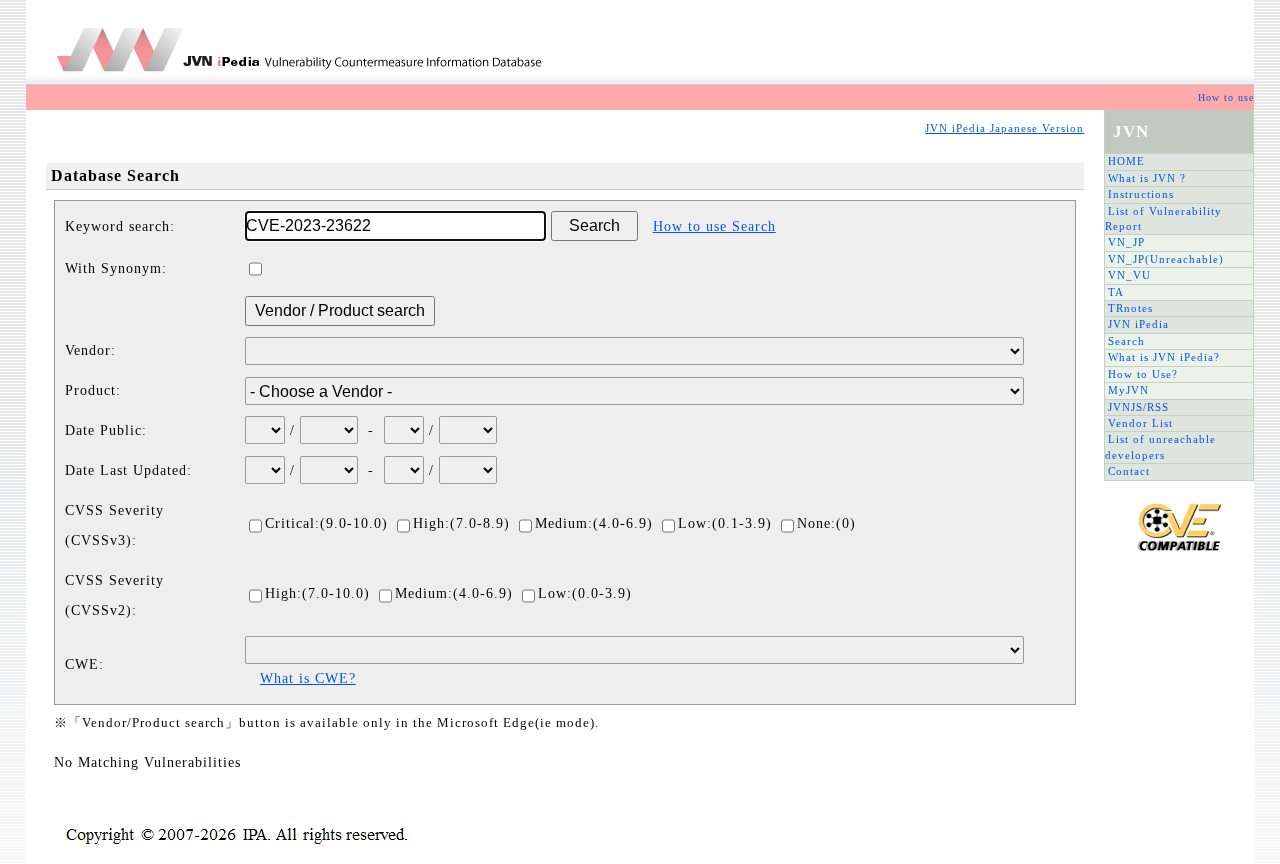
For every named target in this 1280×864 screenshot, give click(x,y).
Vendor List (1140, 423)
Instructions (1141, 194)
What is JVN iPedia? (1164, 357)
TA (1116, 292)
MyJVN (1128, 390)
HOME (1126, 161)
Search (1126, 341)
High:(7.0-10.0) (317, 593)
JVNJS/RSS (1138, 407)
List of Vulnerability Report (1163, 218)
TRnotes (1130, 308)
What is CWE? (308, 678)
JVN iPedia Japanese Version (1004, 128)
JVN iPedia (1138, 324)
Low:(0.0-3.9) (585, 593)
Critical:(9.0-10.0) (326, 523)
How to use (1226, 97)
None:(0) (826, 523)
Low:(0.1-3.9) (725, 523)
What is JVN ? (1147, 178)
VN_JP (1126, 242)
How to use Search (714, 226)
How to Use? (1143, 374)
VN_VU (1129, 275)
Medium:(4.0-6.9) (594, 523)
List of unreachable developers (1160, 446)
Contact (1129, 471)
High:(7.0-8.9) (461, 523)
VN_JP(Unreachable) (1166, 259)
